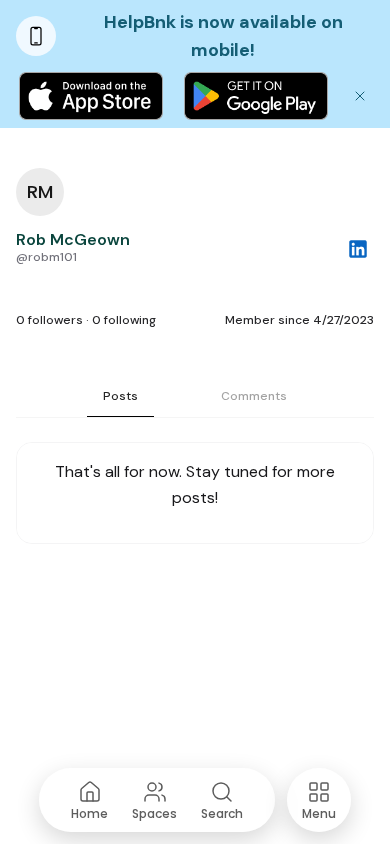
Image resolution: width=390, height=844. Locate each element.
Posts (120, 396)
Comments (254, 396)
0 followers (49, 320)
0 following (124, 320)
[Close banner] (360, 96)
